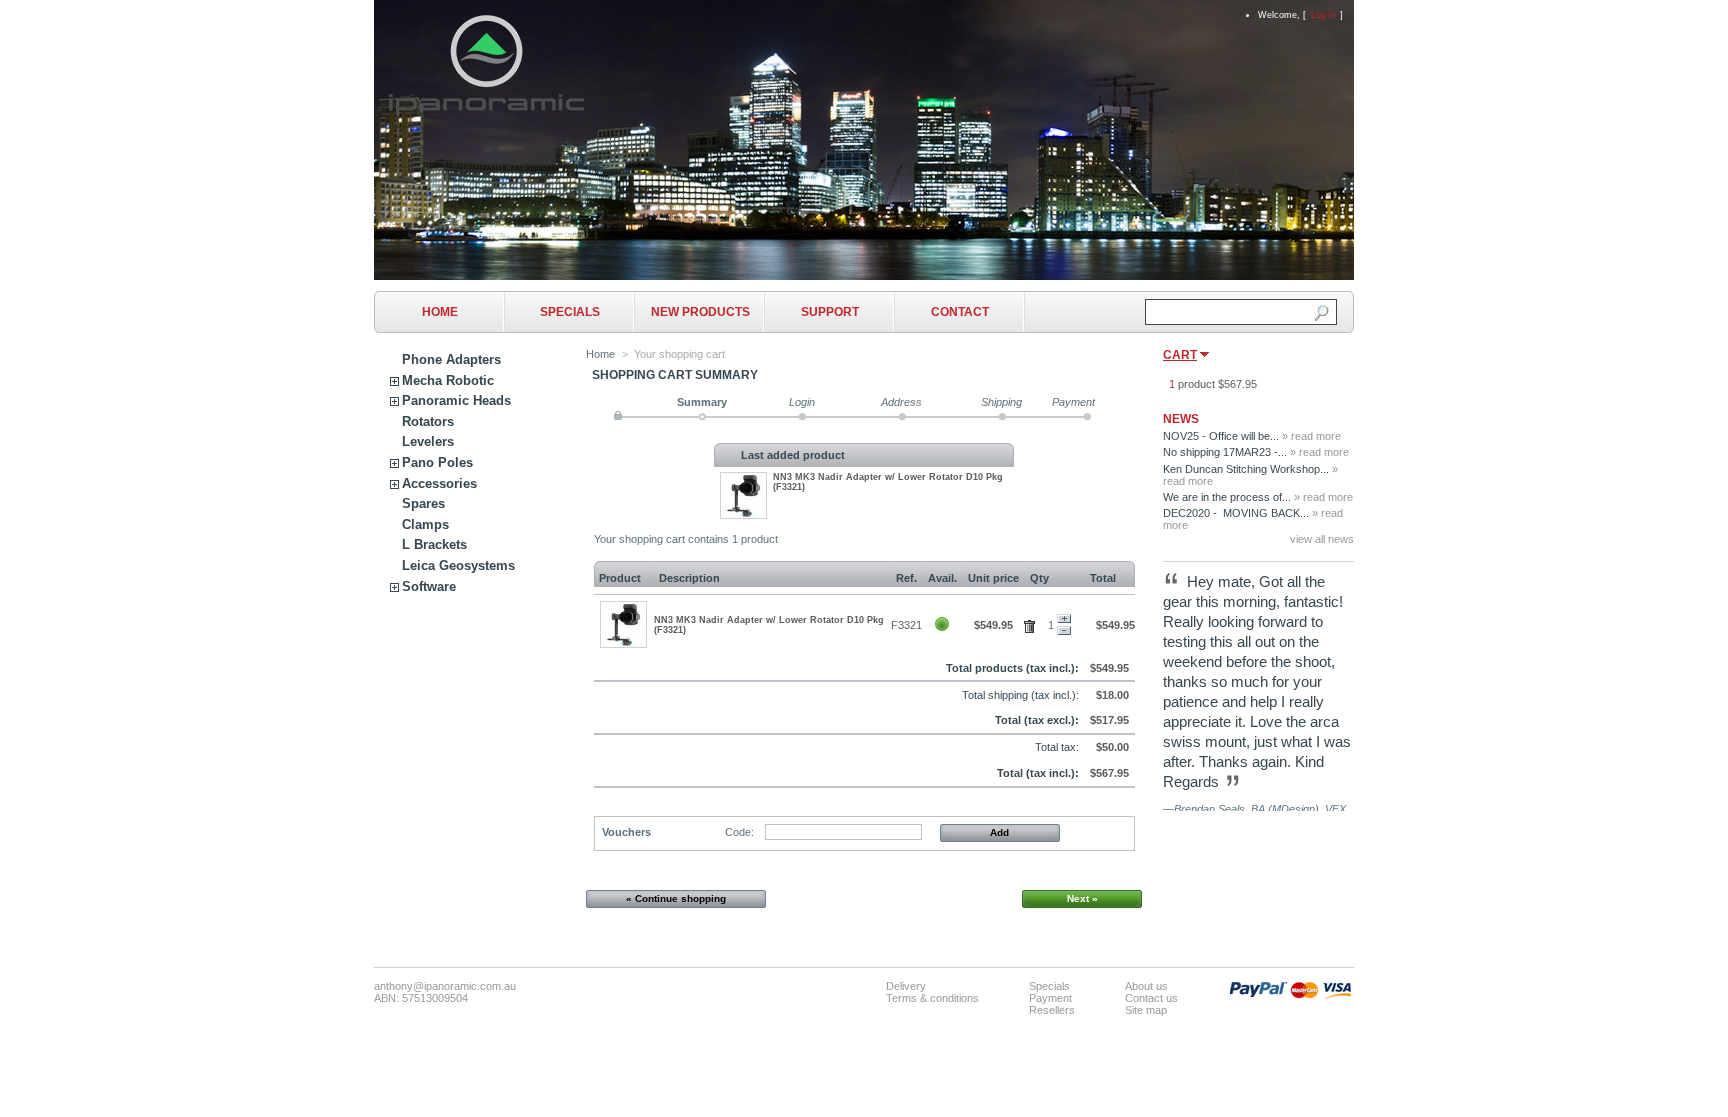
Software (429, 586)
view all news (1322, 539)
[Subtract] (1064, 631)
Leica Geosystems (458, 565)
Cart (1180, 355)
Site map (1146, 1010)
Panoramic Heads (456, 400)
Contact (960, 312)
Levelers (428, 441)
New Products (700, 312)
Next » (1082, 898)
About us (1146, 986)
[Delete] (1032, 623)
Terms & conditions (932, 998)
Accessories (439, 483)
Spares (423, 503)
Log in (1323, 15)
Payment (1050, 998)
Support (830, 312)
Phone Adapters (451, 359)
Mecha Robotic (448, 380)
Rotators (428, 421)
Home (440, 312)
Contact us (1151, 998)
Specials (570, 312)
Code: (739, 832)
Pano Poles (437, 462)
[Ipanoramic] (486, 107)
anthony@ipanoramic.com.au (445, 986)
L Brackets (434, 544)
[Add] (1064, 619)
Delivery (906, 986)
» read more (1311, 436)
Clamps (425, 524)
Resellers (1052, 1010)
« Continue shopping (676, 898)
